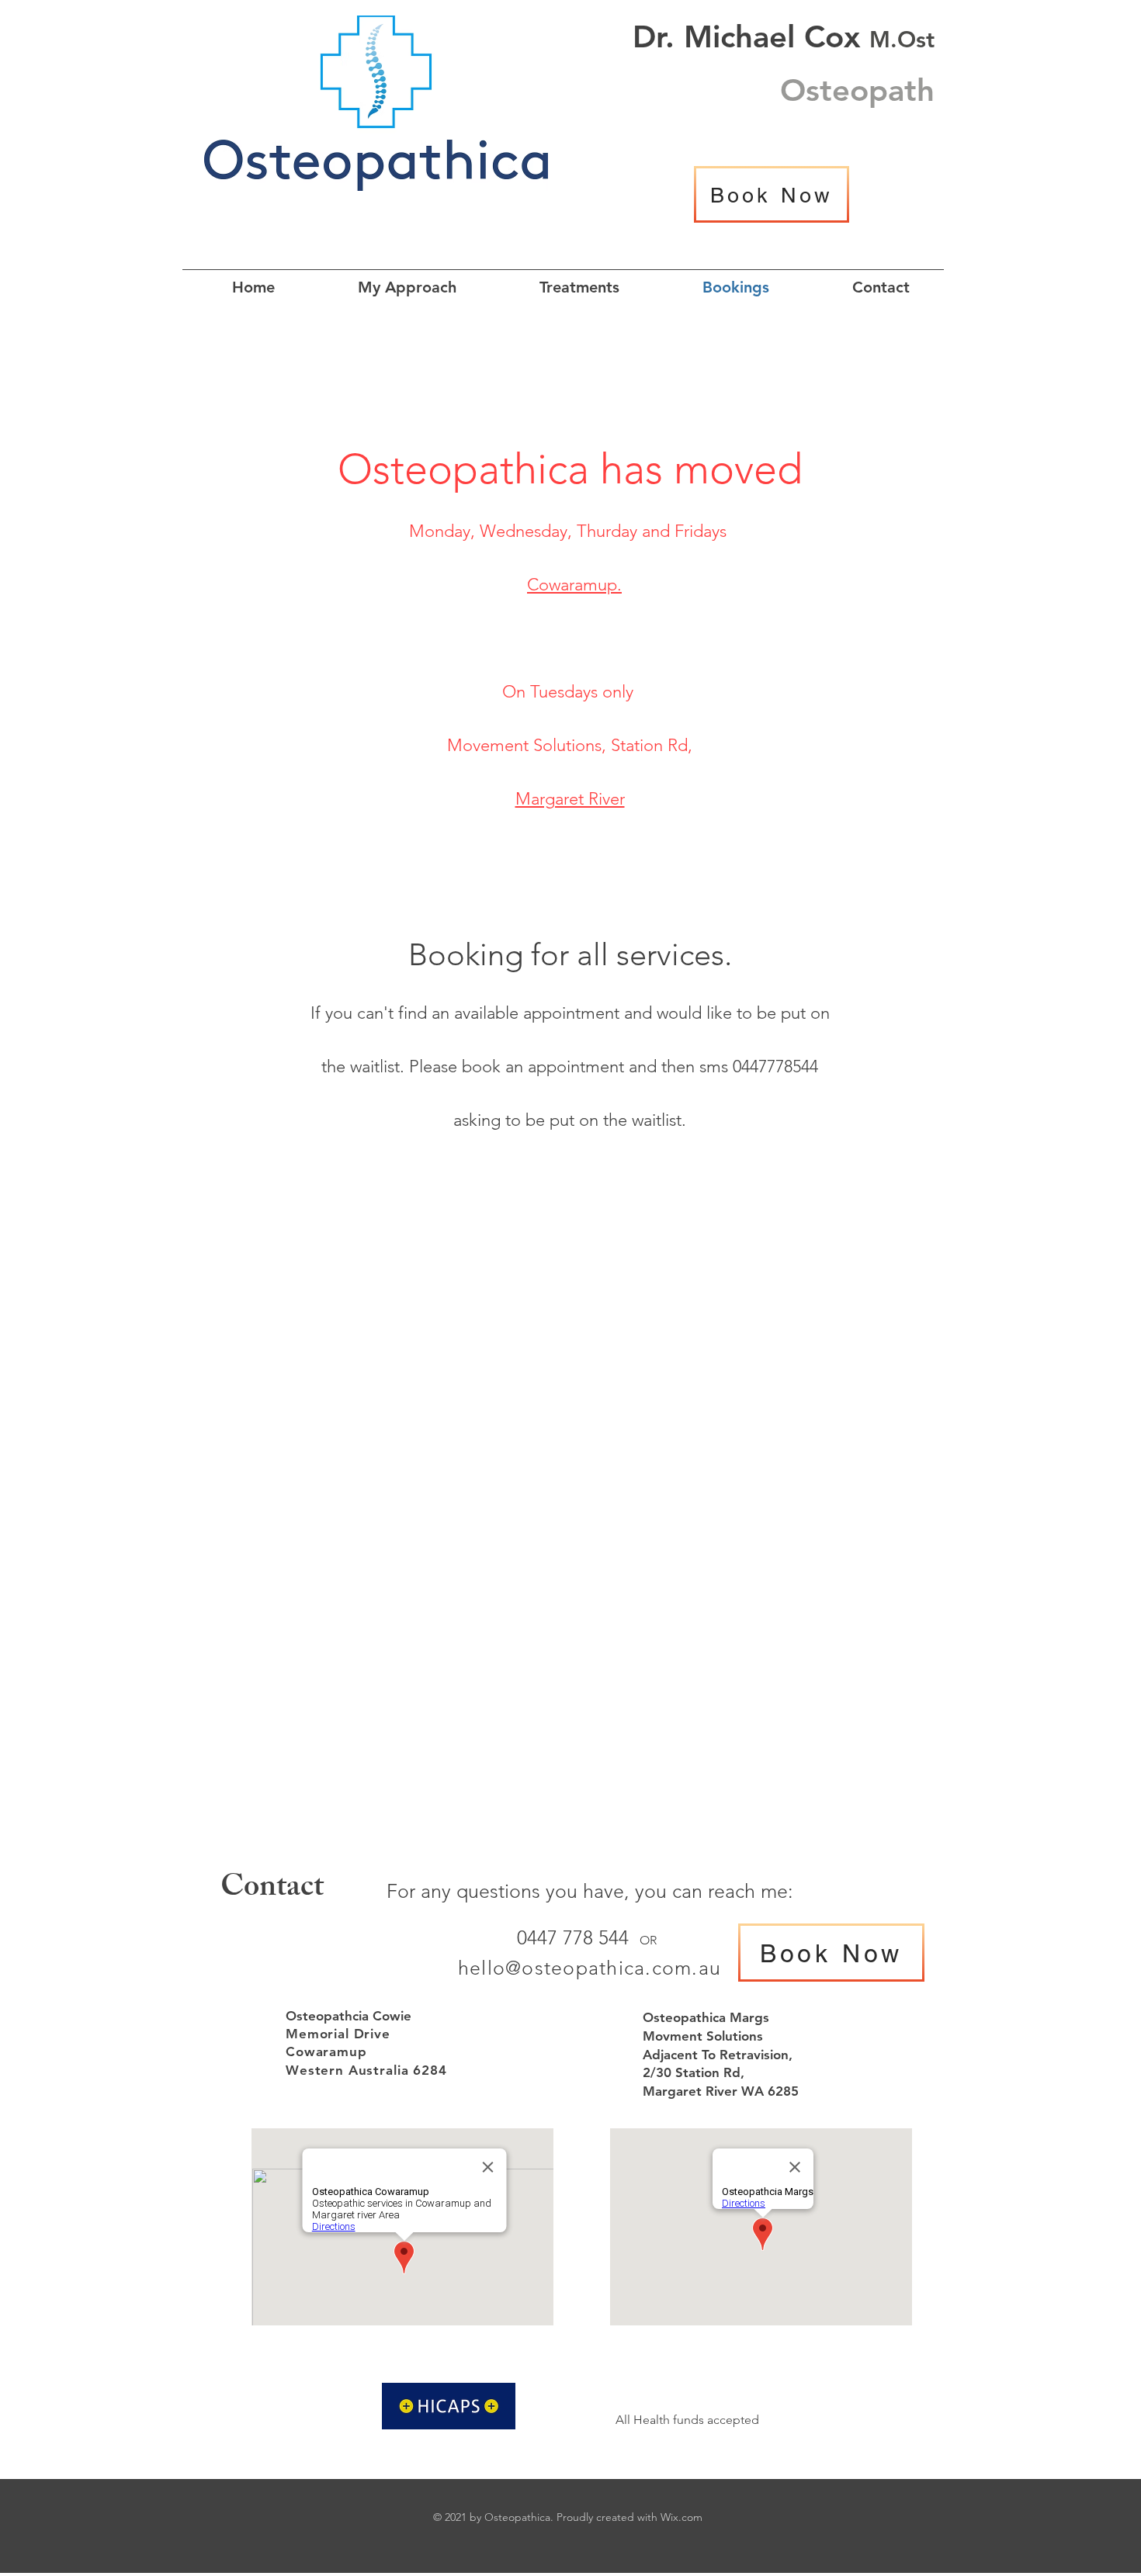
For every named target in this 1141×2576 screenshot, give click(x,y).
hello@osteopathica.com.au (590, 1968)
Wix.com (681, 2517)
